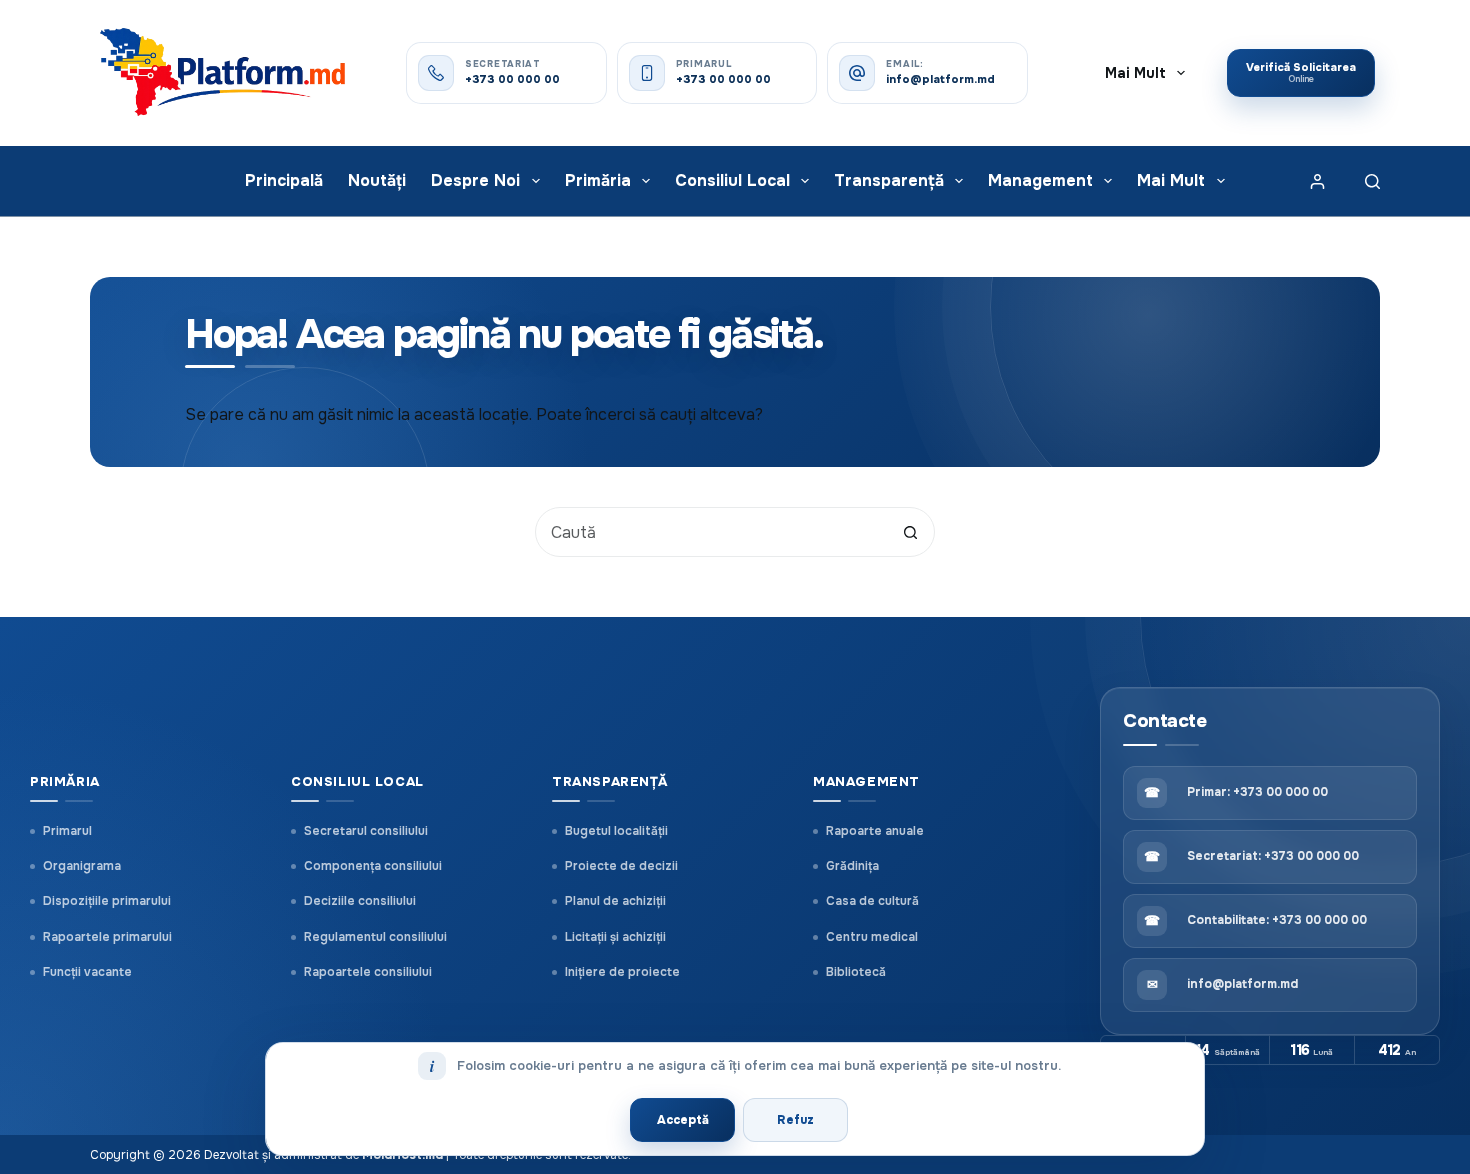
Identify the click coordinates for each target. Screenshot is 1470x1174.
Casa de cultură (872, 901)
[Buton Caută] (910, 532)
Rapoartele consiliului (368, 972)
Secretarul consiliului (366, 831)
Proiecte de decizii (621, 866)
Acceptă (683, 1120)
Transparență (889, 180)
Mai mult (1135, 73)
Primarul (67, 831)
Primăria (598, 180)
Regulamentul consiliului (375, 937)
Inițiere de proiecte (622, 972)
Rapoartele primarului (107, 937)
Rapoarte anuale (875, 831)
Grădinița (852, 866)
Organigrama (82, 866)
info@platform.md (940, 79)
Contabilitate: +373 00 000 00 (1277, 920)
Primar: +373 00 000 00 (1257, 792)
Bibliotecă (856, 972)
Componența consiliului (373, 866)
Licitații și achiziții (615, 937)
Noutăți (377, 180)
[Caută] (1372, 181)
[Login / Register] (1317, 181)
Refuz (795, 1120)
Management (1040, 180)
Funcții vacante (87, 972)
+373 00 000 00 (512, 79)
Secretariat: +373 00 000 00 (1273, 856)
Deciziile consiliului (360, 901)
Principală (284, 180)
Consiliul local (732, 180)
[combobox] (711, 532)
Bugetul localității (616, 831)
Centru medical (872, 937)
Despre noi (475, 180)
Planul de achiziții (615, 901)
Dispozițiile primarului (107, 901)
